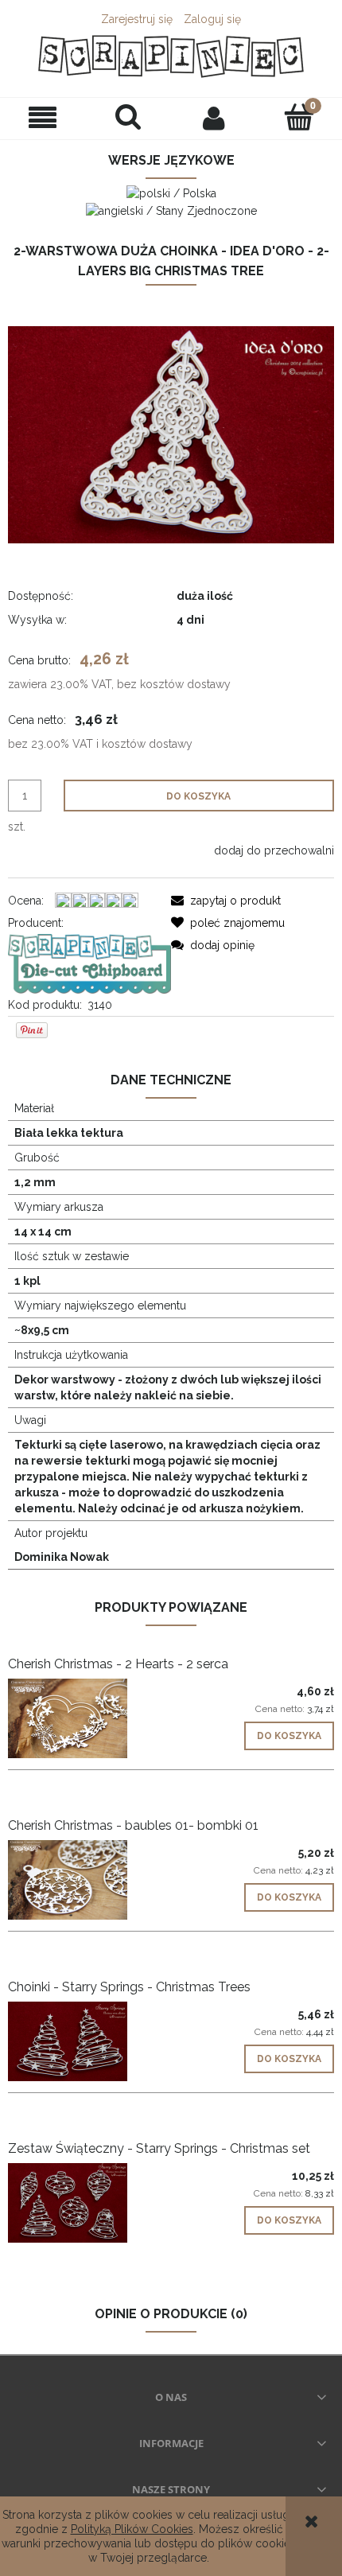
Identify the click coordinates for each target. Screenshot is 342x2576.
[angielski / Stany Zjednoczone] (171, 209)
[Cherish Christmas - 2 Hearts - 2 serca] (89, 1718)
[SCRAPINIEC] (89, 963)
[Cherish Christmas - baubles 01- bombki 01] (89, 1880)
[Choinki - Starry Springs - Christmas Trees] (89, 2041)
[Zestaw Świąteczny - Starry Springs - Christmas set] (89, 2203)
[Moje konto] (214, 118)
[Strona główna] (171, 56)
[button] (43, 118)
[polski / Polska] (171, 193)
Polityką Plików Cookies (132, 2529)
